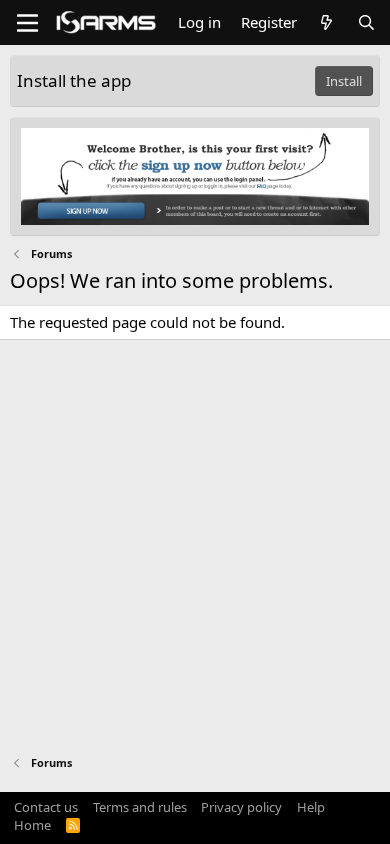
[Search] (366, 22)
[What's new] (326, 22)
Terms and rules (140, 807)
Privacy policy (241, 807)
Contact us (46, 807)
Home (32, 825)
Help (311, 807)
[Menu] (27, 23)
